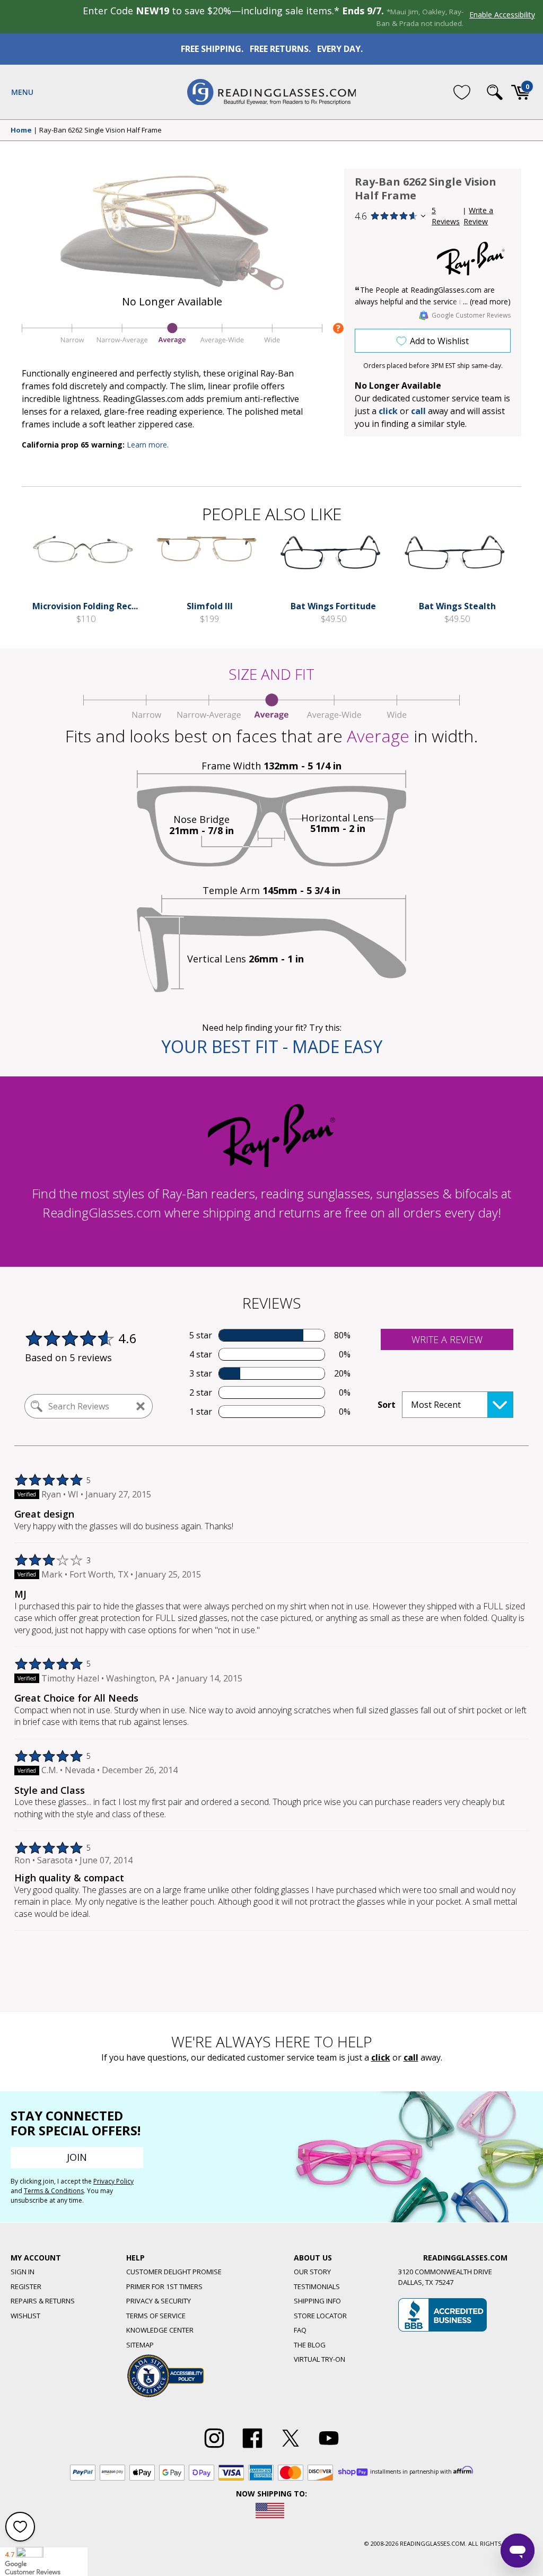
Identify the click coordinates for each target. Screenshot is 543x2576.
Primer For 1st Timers (164, 2286)
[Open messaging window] (518, 2551)
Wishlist (25, 2316)
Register (26, 2286)
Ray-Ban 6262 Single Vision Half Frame (100, 130)
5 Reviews (446, 216)
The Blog (310, 2345)
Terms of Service (156, 2316)
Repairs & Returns (43, 2301)
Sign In (23, 2272)
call (418, 411)
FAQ (300, 2330)
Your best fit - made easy (272, 1046)
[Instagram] (214, 2448)
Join (77, 2157)
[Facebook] (252, 2448)
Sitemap (140, 2345)
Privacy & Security (159, 2301)
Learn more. (148, 445)
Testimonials (317, 2286)
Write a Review (478, 216)
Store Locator (320, 2316)
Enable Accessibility (502, 15)
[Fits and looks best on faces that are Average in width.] (172, 344)
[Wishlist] (462, 92)
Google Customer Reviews (471, 315)
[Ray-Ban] (471, 259)
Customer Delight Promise (174, 2272)
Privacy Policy (113, 2181)
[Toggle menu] (22, 92)
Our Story (312, 2272)
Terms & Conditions (54, 2191)
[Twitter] (291, 2448)
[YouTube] (329, 2448)
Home (21, 130)
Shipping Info (317, 2301)
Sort (387, 1405)
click (381, 2057)
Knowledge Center (160, 2330)
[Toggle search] (495, 92)
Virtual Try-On (319, 2359)
